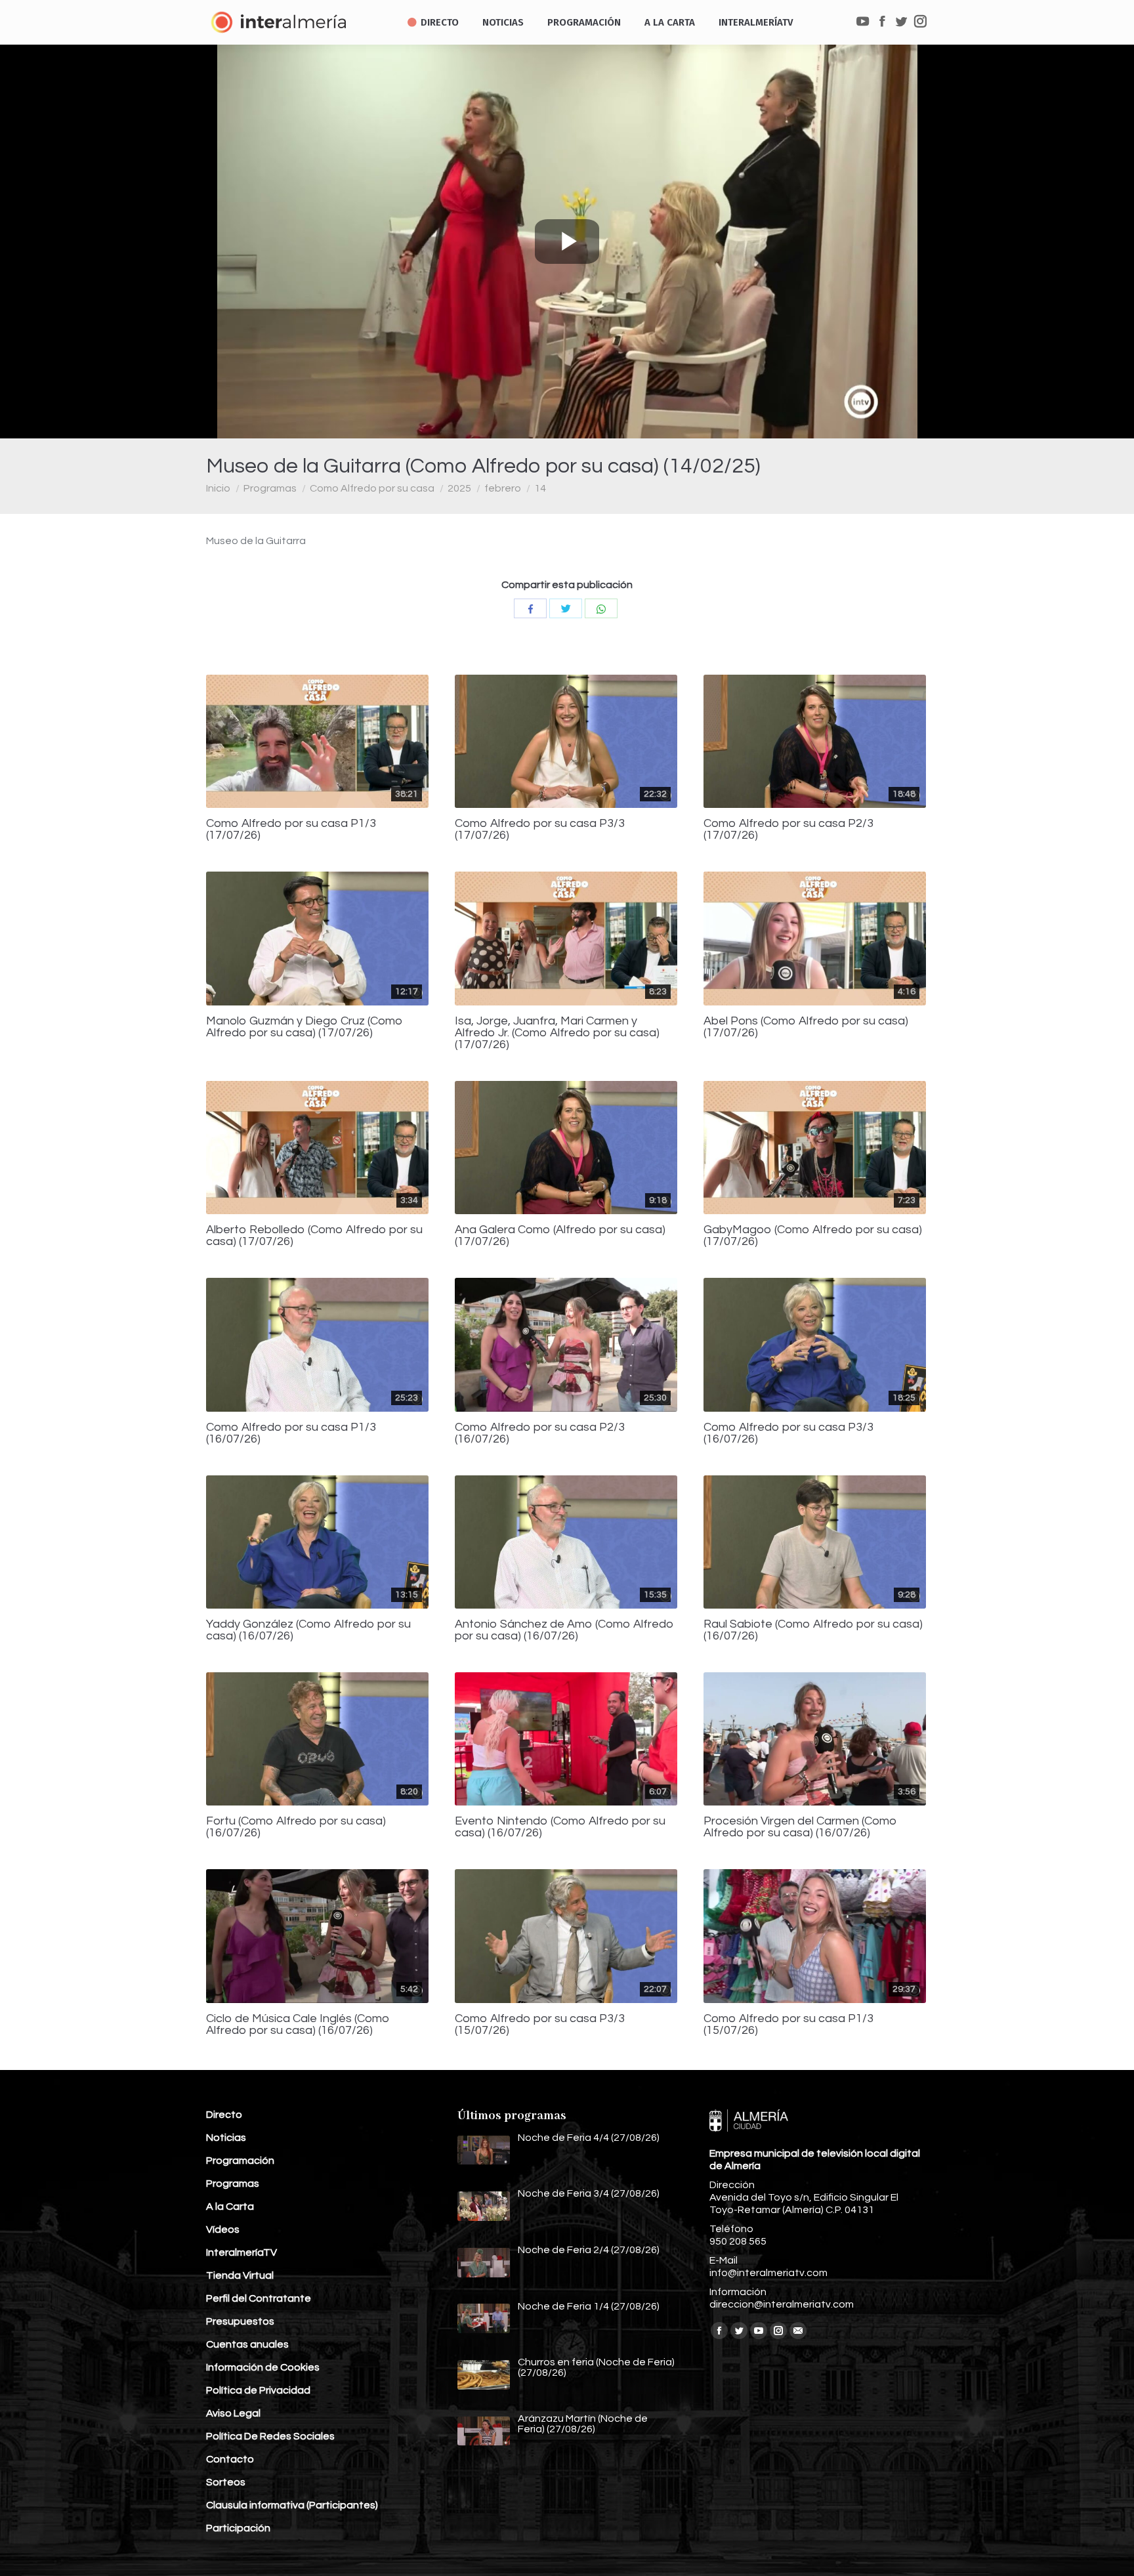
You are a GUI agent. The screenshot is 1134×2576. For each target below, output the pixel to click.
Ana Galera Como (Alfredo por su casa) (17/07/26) (560, 1236)
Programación (240, 2161)
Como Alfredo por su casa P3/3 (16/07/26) (788, 1433)
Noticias (226, 2138)
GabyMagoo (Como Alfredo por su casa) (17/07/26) (813, 1236)
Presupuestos (240, 2321)
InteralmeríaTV (241, 2252)
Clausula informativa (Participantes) (292, 2505)
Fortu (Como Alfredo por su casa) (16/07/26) (296, 1827)
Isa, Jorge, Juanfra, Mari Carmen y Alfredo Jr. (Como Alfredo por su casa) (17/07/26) (557, 1033)
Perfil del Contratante (259, 2298)
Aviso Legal (233, 2413)
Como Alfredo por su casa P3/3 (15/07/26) (540, 2025)
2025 (459, 488)
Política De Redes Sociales (270, 2436)
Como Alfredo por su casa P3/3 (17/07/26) (540, 830)
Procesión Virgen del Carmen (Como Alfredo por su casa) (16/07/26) (800, 1827)
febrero (503, 488)
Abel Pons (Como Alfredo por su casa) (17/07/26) (806, 1027)
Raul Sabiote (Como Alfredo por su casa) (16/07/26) (813, 1630)
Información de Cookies (263, 2367)
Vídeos (223, 2229)
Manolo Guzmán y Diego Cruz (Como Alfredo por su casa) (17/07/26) (304, 1027)
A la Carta (230, 2206)
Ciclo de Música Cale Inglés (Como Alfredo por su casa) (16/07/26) (298, 2025)
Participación (238, 2528)
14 (540, 488)
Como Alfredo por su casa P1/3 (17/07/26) (291, 830)
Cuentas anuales (247, 2344)
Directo (224, 2115)
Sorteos (226, 2482)
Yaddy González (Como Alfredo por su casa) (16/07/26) (308, 1630)
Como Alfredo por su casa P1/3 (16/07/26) (291, 1433)
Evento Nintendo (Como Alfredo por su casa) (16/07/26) (560, 1827)
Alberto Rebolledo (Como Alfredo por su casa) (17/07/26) (314, 1236)
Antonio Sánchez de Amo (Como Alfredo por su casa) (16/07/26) (564, 1630)
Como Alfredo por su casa (372, 488)
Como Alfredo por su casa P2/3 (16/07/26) (540, 1433)
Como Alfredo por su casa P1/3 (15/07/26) (788, 2025)
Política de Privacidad (258, 2390)
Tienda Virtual (240, 2275)
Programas (270, 488)
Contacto (230, 2459)
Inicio (218, 488)
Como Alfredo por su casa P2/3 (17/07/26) (788, 830)
